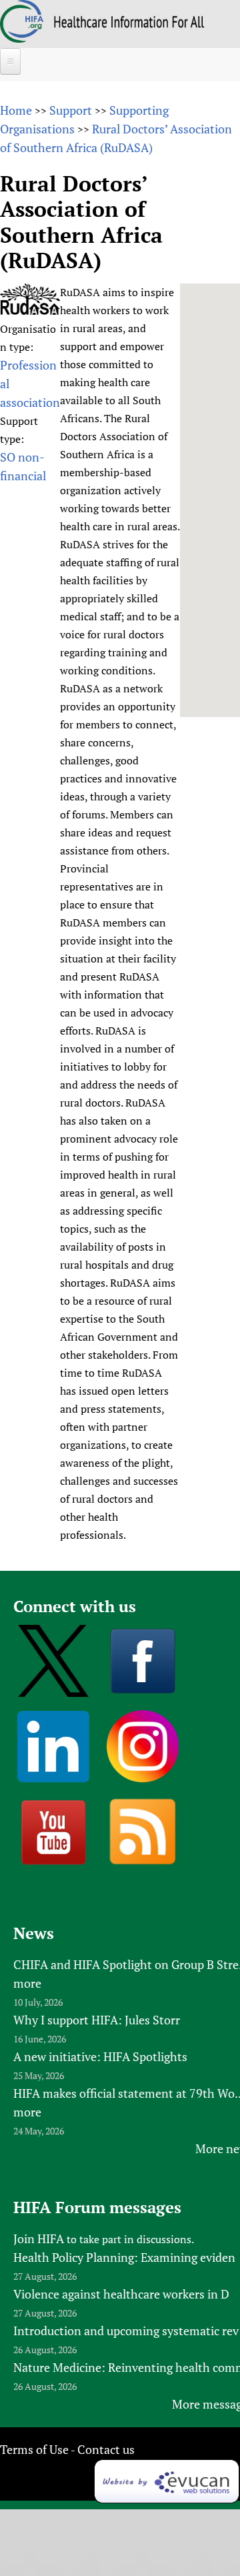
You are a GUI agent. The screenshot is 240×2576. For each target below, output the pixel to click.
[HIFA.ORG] (22, 38)
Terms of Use (34, 2449)
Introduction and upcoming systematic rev (126, 2331)
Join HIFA (39, 2238)
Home (16, 110)
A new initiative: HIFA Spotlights (100, 2056)
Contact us (106, 2449)
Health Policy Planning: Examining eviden (124, 2257)
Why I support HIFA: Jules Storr (97, 2020)
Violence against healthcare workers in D (121, 2294)
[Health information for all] (129, 23)
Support (71, 110)
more (27, 1983)
